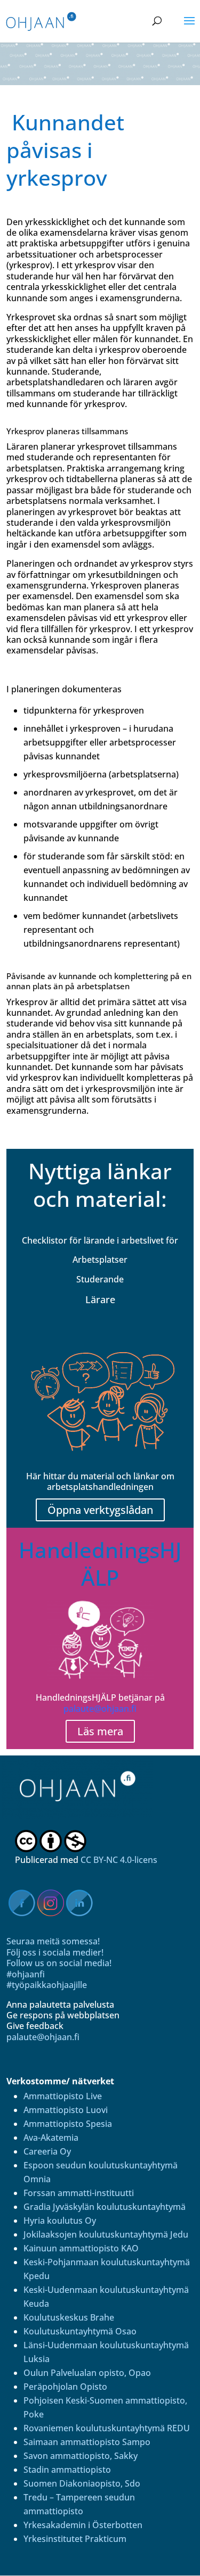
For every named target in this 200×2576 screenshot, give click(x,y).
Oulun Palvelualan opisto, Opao (87, 2373)
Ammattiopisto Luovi (66, 2110)
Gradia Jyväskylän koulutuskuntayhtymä (105, 2207)
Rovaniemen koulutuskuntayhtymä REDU (107, 2428)
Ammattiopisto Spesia (68, 2124)
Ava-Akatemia (51, 2138)
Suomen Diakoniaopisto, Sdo (82, 2483)
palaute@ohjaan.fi (100, 1709)
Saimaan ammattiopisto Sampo (87, 2442)
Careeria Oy (47, 2151)
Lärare (100, 1299)
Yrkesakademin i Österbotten (83, 2525)
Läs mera (100, 1731)
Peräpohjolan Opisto (65, 2387)
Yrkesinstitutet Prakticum (75, 2539)
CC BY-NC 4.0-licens (119, 1860)
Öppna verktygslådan (100, 1510)
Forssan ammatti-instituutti (79, 2193)
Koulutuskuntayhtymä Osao (80, 2331)
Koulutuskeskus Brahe (69, 2317)
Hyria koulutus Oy (60, 2221)
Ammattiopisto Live (63, 2096)
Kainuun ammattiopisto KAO (81, 2248)
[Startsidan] (84, 1816)
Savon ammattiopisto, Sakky (81, 2456)
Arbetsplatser (100, 1260)
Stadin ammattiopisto (67, 2470)
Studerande (100, 1279)
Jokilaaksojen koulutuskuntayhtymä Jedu (106, 2234)
